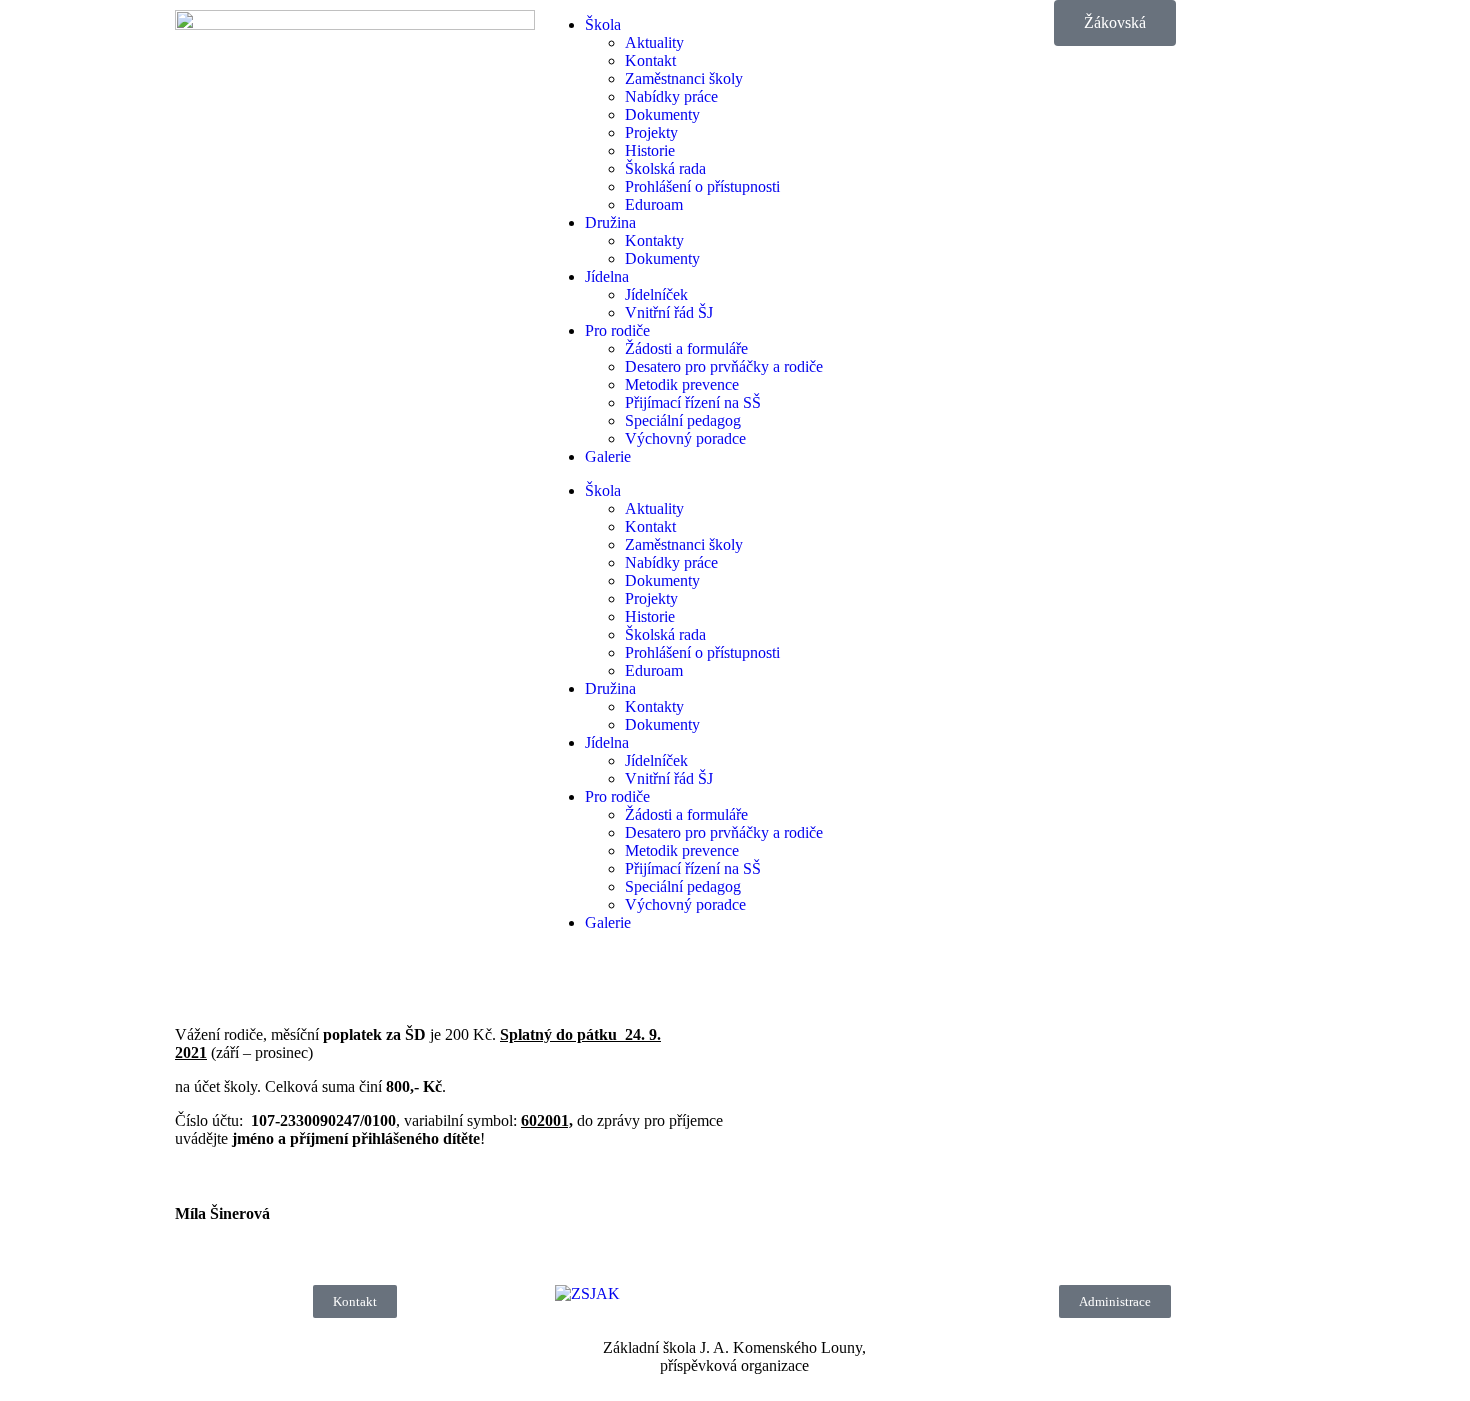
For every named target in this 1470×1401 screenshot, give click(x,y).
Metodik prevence (682, 384)
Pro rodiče (617, 330)
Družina (610, 222)
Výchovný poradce (685, 438)
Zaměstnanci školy (684, 78)
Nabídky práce (671, 96)
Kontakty (654, 240)
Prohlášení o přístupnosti (702, 186)
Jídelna (607, 276)
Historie (650, 150)
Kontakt (650, 60)
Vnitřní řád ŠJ (669, 312)
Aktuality (654, 42)
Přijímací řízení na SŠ (693, 402)
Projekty (651, 132)
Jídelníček (656, 294)
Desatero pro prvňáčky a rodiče (724, 366)
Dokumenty (662, 114)
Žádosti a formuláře (686, 348)
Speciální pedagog (683, 420)
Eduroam (654, 204)
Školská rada (665, 168)
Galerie (608, 456)
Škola (603, 24)
